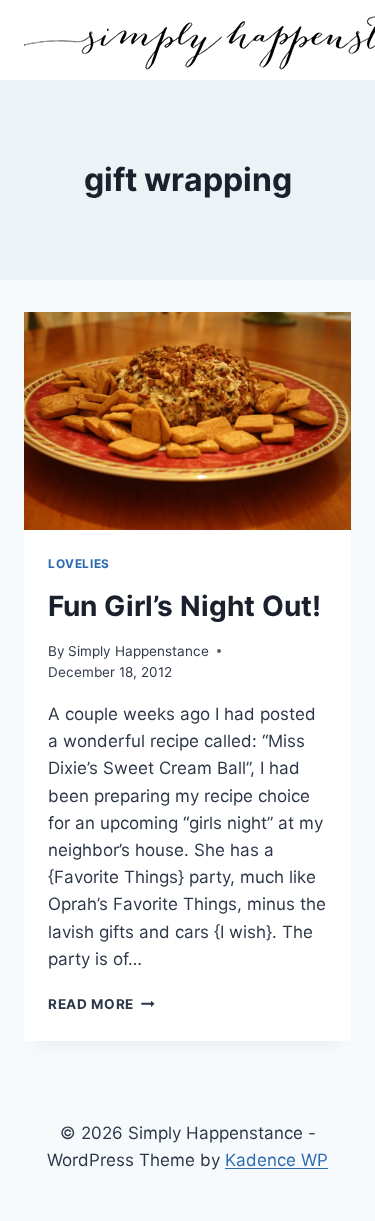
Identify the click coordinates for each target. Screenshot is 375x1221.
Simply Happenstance (138, 651)
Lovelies (79, 563)
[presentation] (187, 421)
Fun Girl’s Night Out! (184, 606)
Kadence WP (276, 1160)
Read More (101, 1004)
